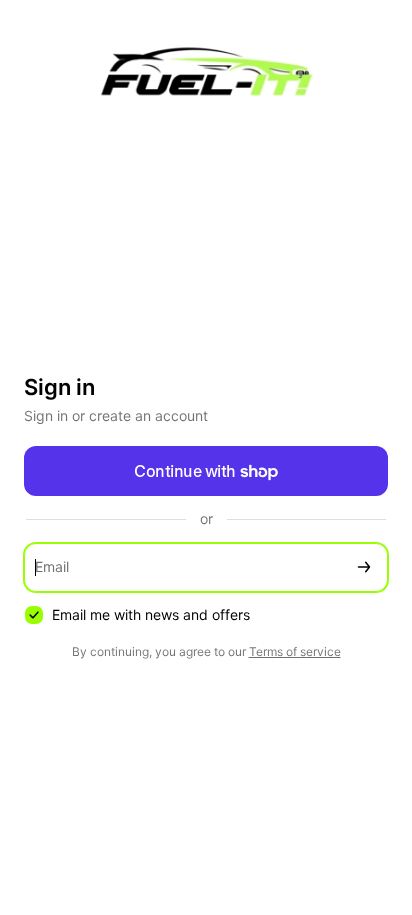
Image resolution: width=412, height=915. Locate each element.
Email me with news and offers (151, 614)
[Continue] (364, 567)
